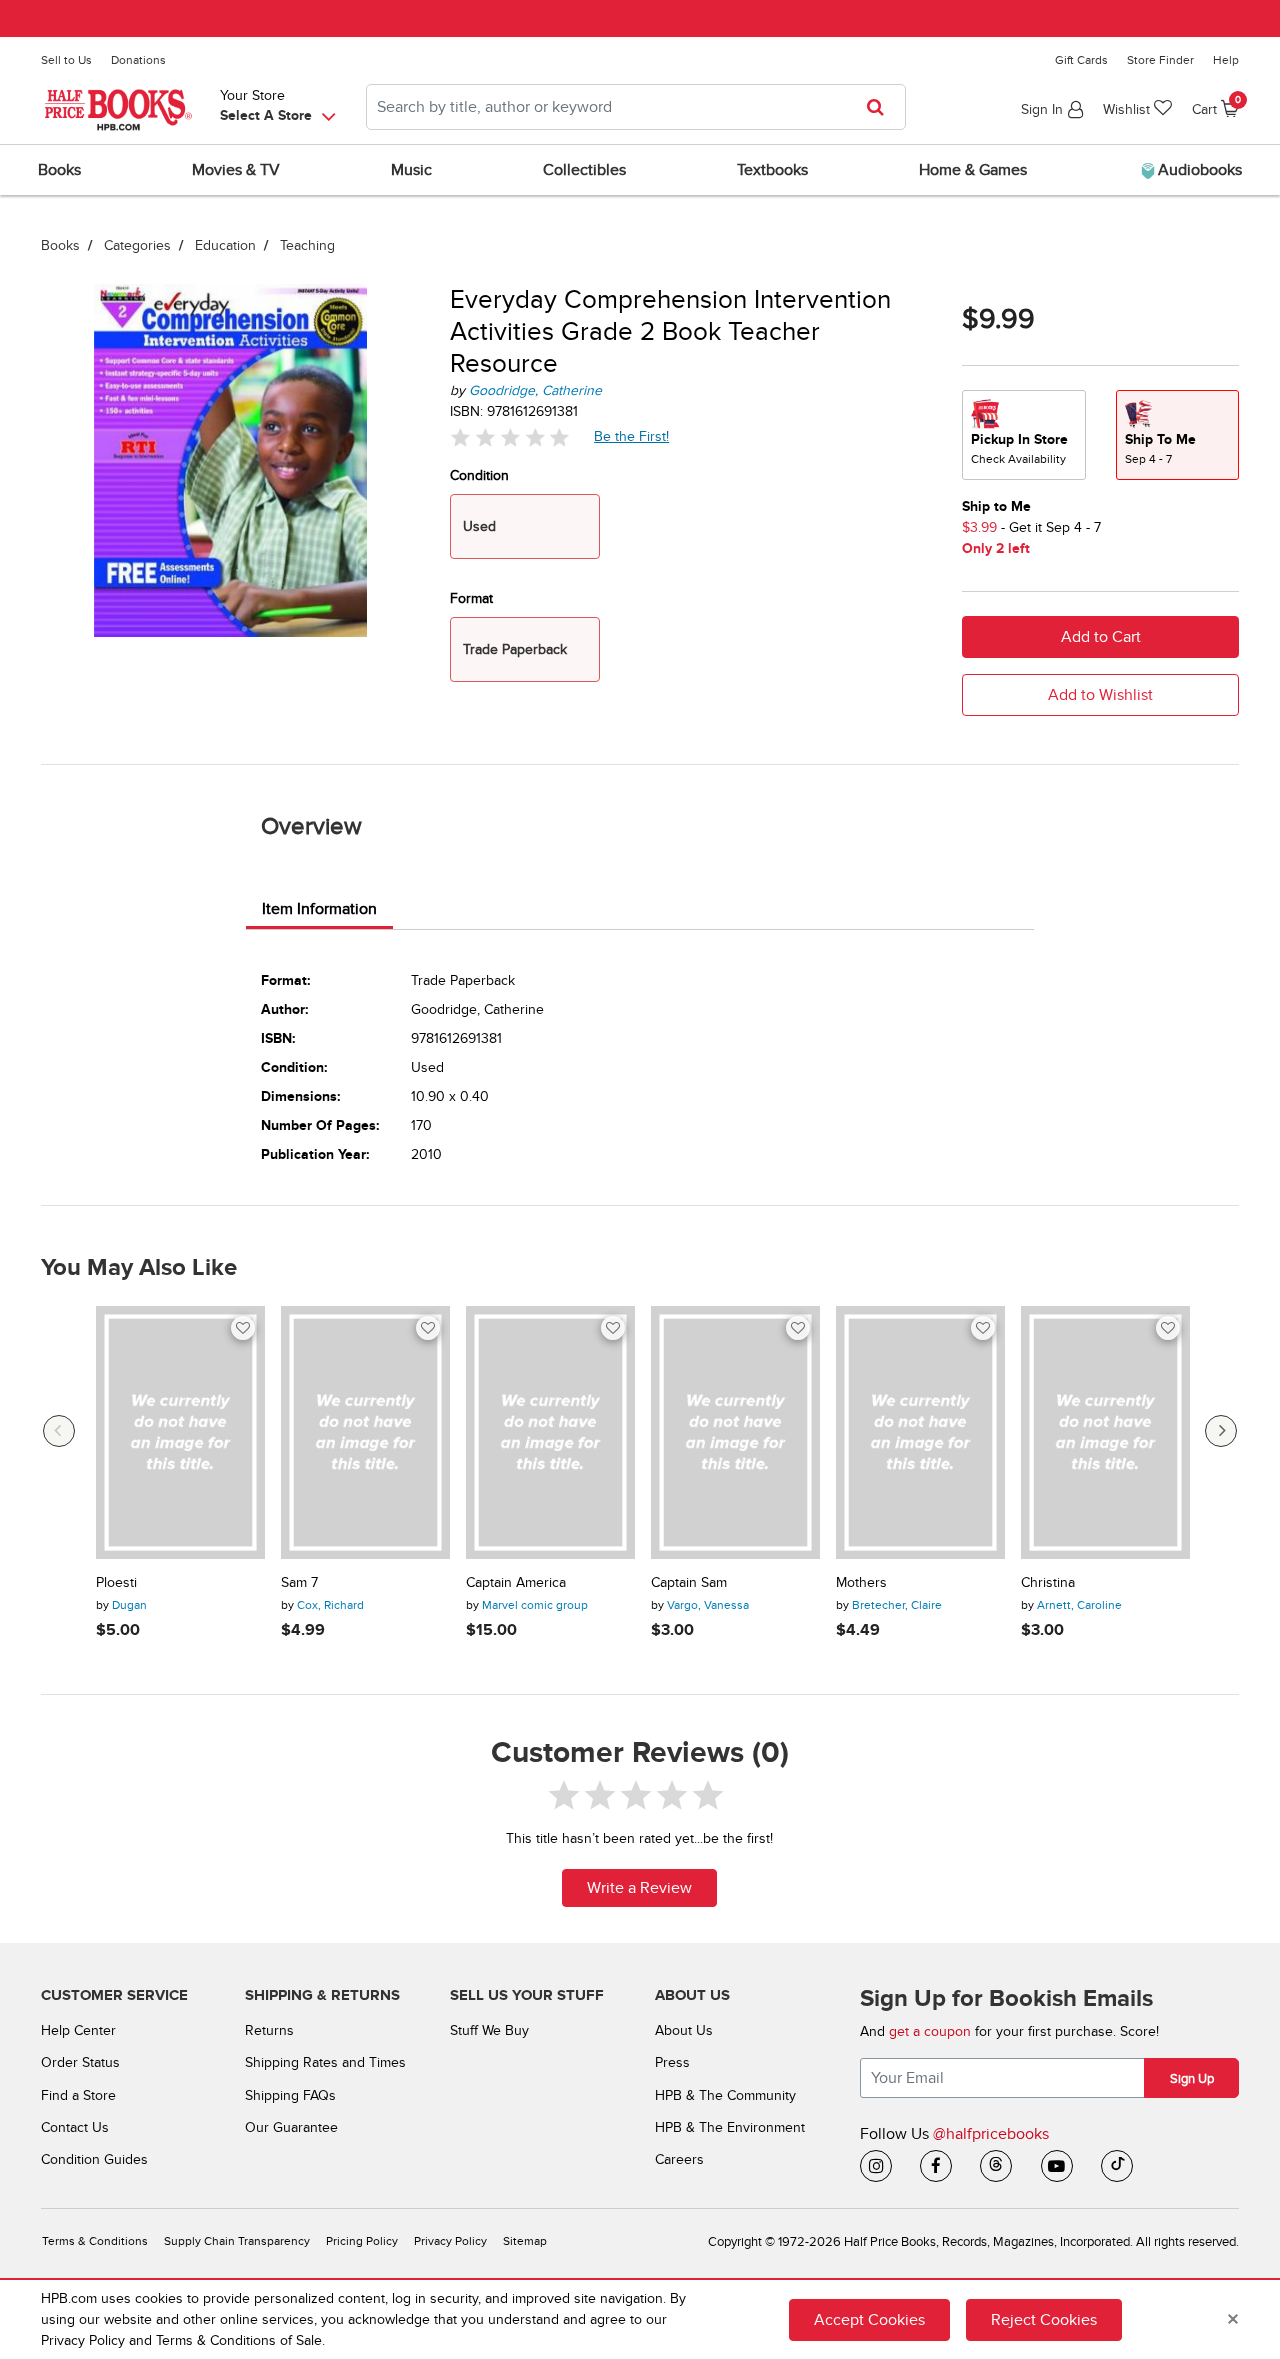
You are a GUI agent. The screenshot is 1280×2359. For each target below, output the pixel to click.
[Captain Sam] (735, 1433)
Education (225, 245)
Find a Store (78, 2095)
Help (1226, 60)
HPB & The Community (725, 2095)
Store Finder (1160, 60)
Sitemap (525, 2241)
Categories (137, 245)
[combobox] (636, 107)
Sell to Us (66, 60)
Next (1221, 1431)
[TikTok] (1117, 2166)
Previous (59, 1431)
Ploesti (116, 1583)
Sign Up (1192, 2079)
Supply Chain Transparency (237, 2241)
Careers (679, 2159)
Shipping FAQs (290, 2095)
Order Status (80, 2062)
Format (471, 598)
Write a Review (639, 1888)
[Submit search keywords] (881, 107)
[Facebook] (936, 2166)
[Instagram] (876, 2166)
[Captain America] (550, 1433)
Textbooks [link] (772, 170)
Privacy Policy (450, 2241)
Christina (1048, 1583)
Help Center (78, 2030)
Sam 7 (299, 1583)
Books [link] (59, 170)
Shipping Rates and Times (325, 2062)
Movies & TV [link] (236, 170)
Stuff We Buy (489, 2030)
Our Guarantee (291, 2127)
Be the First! (632, 436)
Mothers (861, 1583)
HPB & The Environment (730, 2127)
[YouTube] (1057, 2166)
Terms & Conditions (95, 2241)
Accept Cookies (869, 2320)
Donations (138, 60)
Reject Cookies (1044, 2320)
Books (60, 245)
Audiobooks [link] (1198, 170)
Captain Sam (689, 1583)
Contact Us (75, 2127)
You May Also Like (139, 1268)
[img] (510, 437)
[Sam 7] (365, 1433)
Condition (479, 475)
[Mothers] (920, 1433)
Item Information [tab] (319, 909)
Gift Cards (1081, 60)
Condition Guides (94, 2159)
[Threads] (996, 2166)
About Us (684, 2030)
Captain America (516, 1583)
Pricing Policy (362, 2241)
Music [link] (411, 170)
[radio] (1024, 435)
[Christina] (1105, 1433)
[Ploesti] (180, 1433)
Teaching (307, 245)
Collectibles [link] (584, 170)
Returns (269, 2030)
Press (672, 2062)
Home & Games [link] (973, 170)
